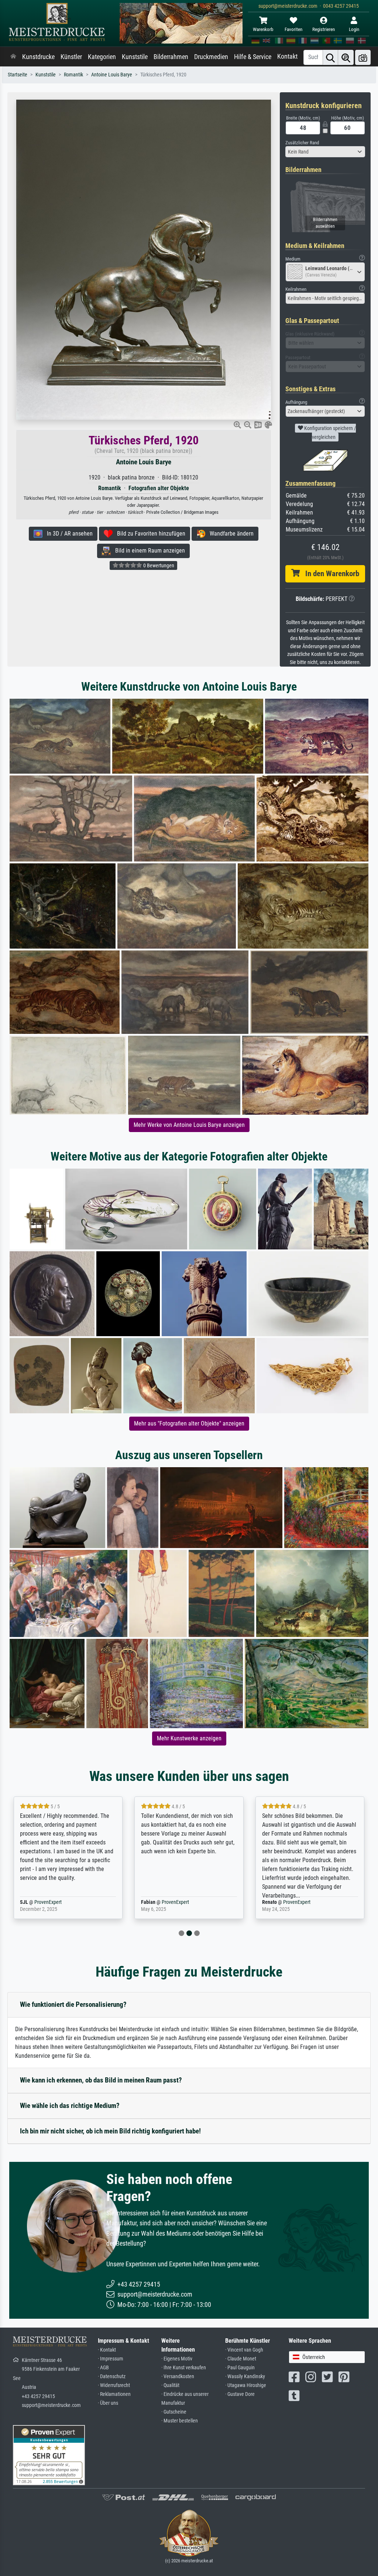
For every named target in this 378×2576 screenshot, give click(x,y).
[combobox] (325, 152)
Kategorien (102, 57)
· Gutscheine (174, 2412)
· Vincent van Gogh (244, 2350)
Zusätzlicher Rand (302, 143)
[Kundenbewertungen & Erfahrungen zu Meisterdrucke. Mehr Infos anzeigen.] (49, 2454)
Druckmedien (211, 57)
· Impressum (111, 2359)
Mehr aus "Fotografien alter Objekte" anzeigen (189, 1423)
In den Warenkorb (329, 574)
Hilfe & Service (253, 57)
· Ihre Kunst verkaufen (184, 2368)
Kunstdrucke (38, 57)
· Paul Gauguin (240, 2368)
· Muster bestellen (180, 2421)
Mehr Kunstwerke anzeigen (189, 1738)
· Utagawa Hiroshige (246, 2385)
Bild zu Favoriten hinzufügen (149, 534)
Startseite (18, 75)
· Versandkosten (178, 2376)
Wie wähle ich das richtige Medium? (70, 2106)
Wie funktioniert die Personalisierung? (73, 2004)
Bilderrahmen (171, 57)
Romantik (73, 75)
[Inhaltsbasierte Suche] (346, 57)
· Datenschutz (112, 2376)
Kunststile (135, 57)
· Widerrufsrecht (114, 2385)
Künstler (71, 57)
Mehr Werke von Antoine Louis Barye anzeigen (189, 1125)
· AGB (103, 2368)
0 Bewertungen (158, 565)
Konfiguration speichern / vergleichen (329, 433)
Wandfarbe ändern (229, 534)
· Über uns (108, 2403)
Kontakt (287, 56)
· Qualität (170, 2385)
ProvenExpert (56, 1902)
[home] (13, 57)
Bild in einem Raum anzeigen (148, 551)
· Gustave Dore (240, 2394)
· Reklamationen (114, 2394)
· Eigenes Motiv (177, 2359)
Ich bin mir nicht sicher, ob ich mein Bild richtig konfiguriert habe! (110, 2131)
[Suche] (330, 57)
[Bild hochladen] (363, 57)
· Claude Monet (241, 2359)
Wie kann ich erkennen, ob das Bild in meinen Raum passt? (101, 2080)
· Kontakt (107, 2350)
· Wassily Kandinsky (245, 2376)
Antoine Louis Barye (112, 75)
